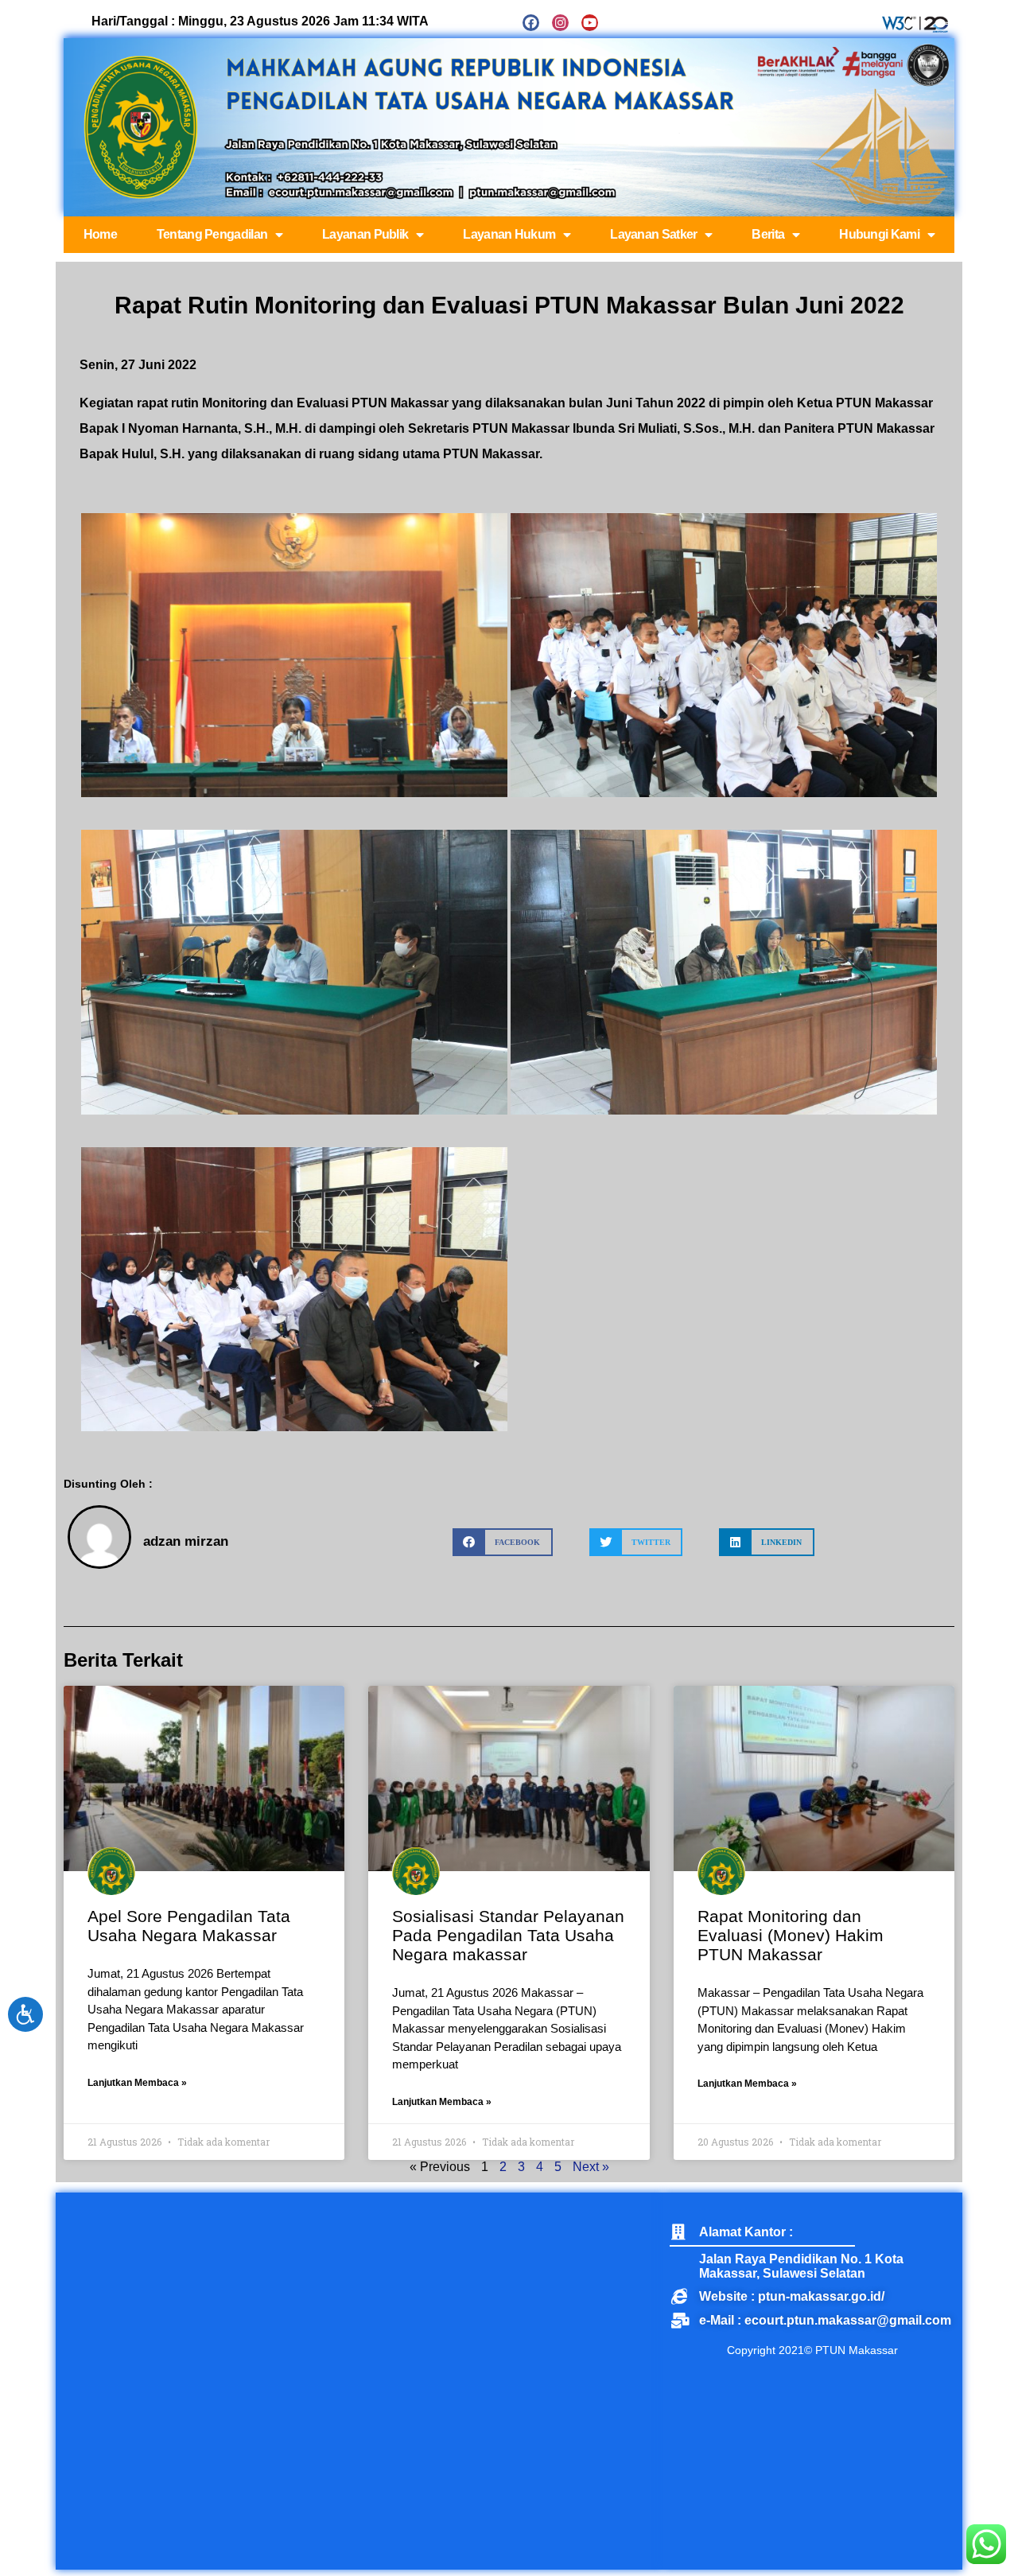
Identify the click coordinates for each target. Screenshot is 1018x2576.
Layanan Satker (653, 234)
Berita (768, 234)
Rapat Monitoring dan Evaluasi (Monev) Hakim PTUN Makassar (791, 1935)
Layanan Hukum (509, 234)
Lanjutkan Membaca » (137, 2083)
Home (100, 234)
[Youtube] (590, 23)
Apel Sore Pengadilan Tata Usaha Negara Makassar (189, 1926)
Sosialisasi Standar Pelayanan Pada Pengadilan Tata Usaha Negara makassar (508, 1935)
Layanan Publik (365, 234)
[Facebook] (531, 23)
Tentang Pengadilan (212, 234)
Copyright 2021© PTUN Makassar (812, 2350)
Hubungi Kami (879, 234)
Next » (591, 2167)
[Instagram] (560, 23)
